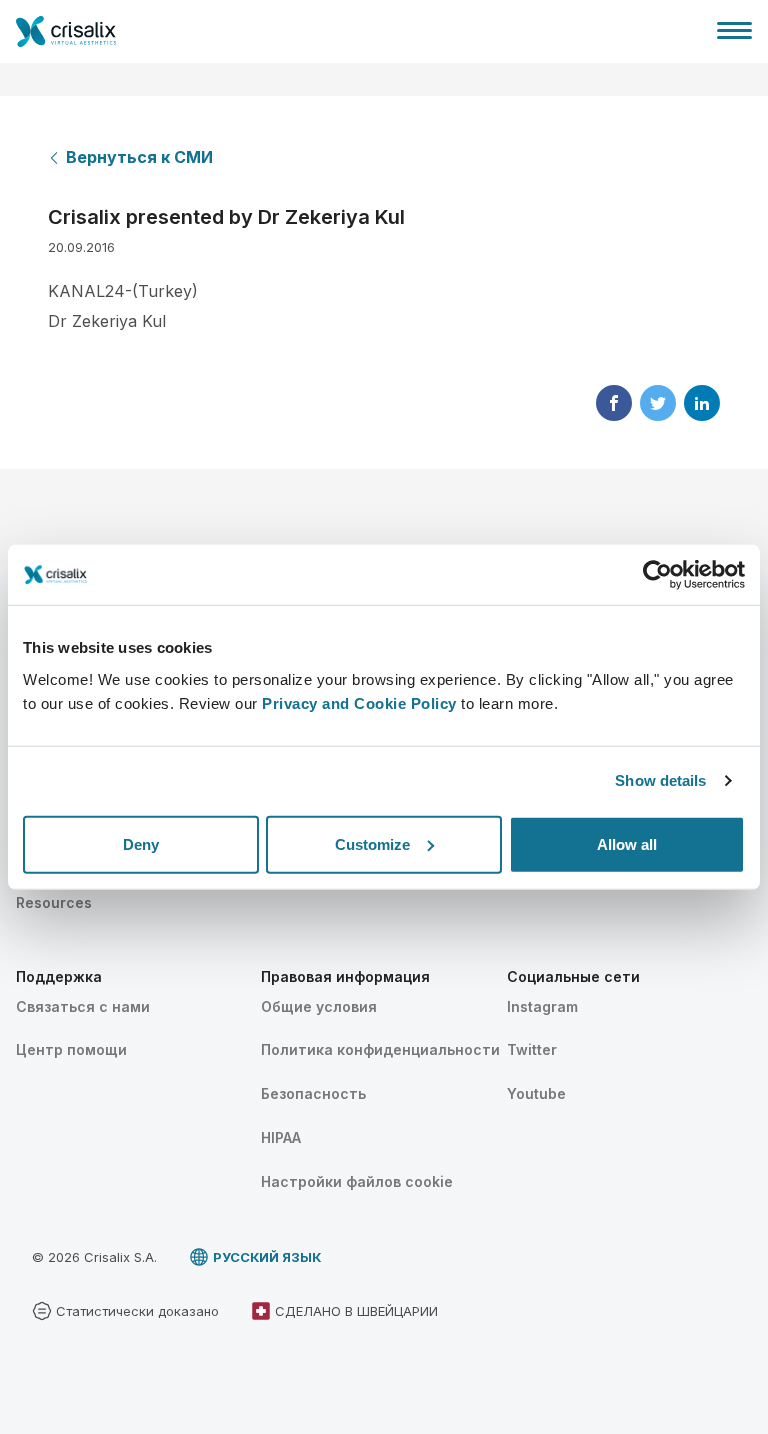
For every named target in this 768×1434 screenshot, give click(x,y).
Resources (54, 902)
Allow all (627, 843)
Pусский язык (267, 1257)
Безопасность (313, 1093)
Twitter (532, 1049)
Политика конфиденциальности (380, 1049)
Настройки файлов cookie (357, 1181)
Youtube (536, 1093)
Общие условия (319, 1006)
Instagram (542, 1006)
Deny (141, 843)
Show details (660, 780)
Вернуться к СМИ (139, 157)
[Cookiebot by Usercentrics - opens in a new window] (657, 575)
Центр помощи (71, 1049)
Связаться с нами (83, 1006)
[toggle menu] (734, 30)
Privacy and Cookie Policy (359, 702)
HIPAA (281, 1137)
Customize (372, 843)
